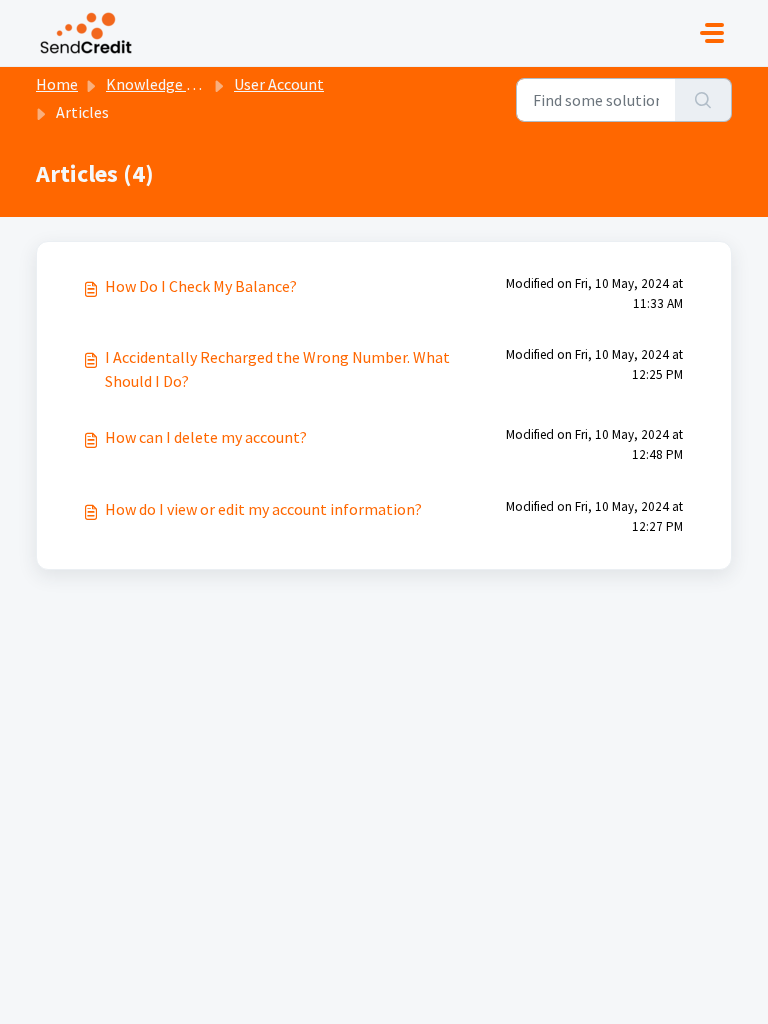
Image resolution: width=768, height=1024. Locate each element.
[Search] (703, 100)
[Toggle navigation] (712, 33)
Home (57, 84)
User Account (279, 84)
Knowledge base (162, 84)
